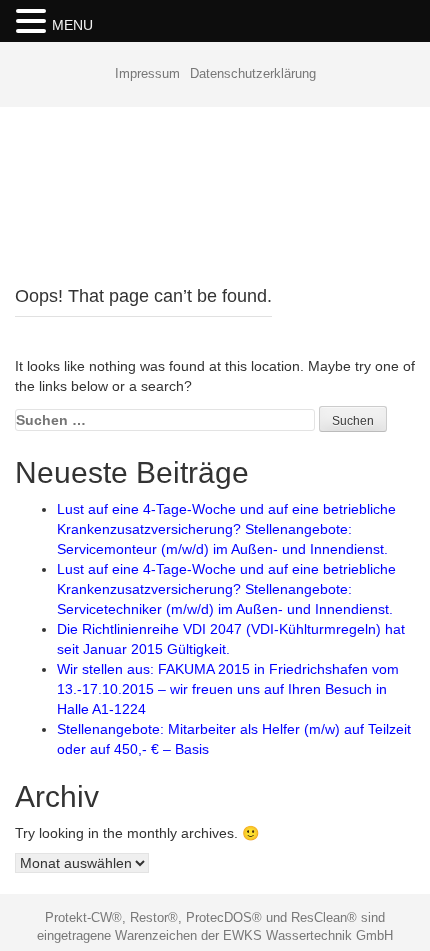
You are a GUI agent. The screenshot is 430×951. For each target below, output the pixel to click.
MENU (72, 25)
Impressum (147, 73)
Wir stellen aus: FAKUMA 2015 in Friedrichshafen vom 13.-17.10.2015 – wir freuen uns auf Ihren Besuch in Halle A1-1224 (228, 689)
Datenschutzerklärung (253, 73)
